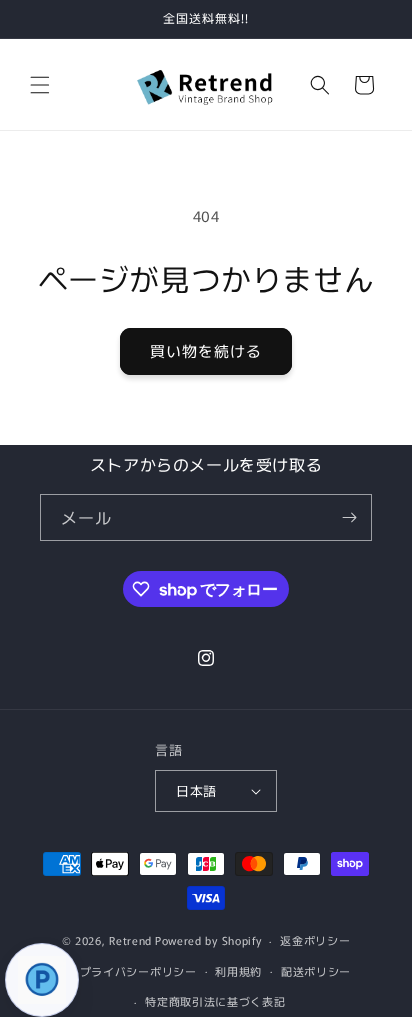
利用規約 (238, 971)
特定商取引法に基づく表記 (215, 1001)
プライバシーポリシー (138, 971)
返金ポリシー (315, 940)
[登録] (349, 517)
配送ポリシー (316, 971)
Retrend (130, 940)
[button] (40, 85)
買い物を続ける (206, 350)
